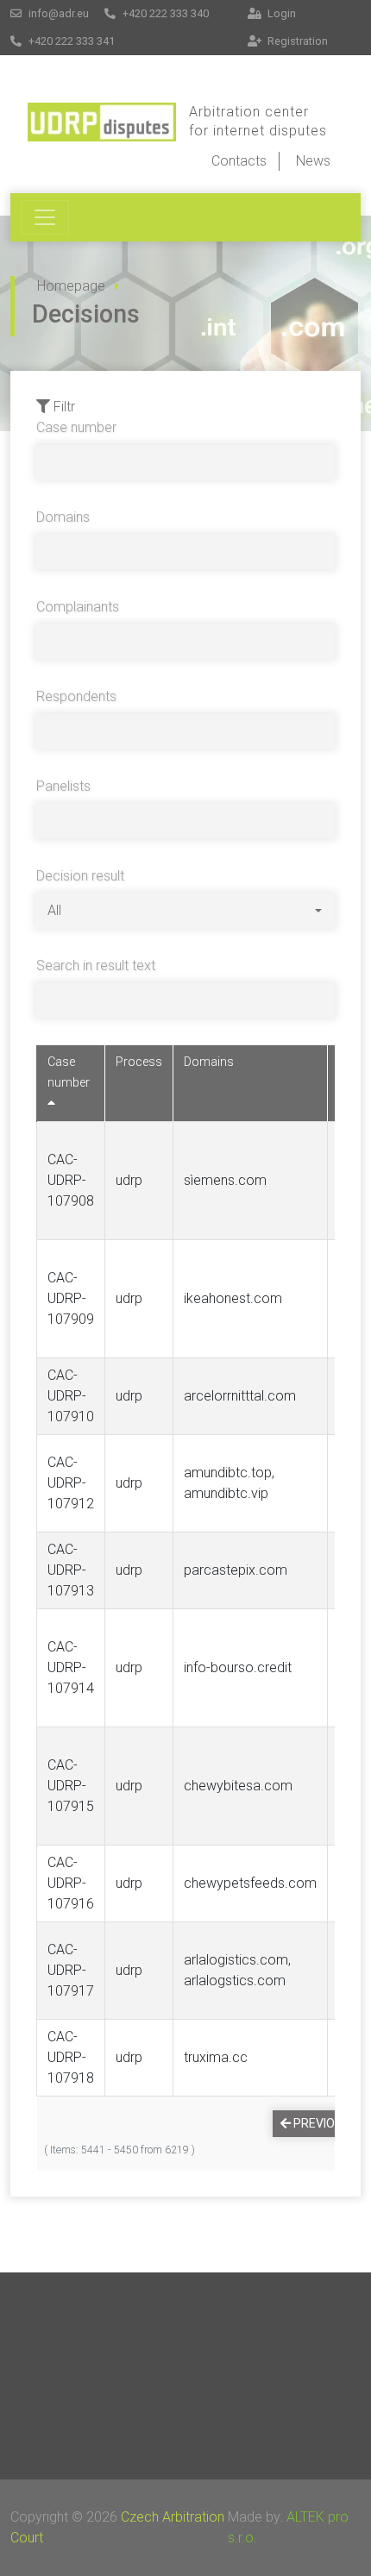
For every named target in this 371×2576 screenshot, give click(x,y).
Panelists (63, 786)
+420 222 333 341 (70, 41)
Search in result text (96, 965)
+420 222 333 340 (164, 13)
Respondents (76, 696)
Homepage (71, 286)
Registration (296, 41)
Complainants (78, 607)
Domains (63, 517)
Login (280, 13)
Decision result (80, 876)
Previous (321, 2123)
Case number (76, 427)
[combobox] (185, 911)
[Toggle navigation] (45, 217)
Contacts (239, 161)
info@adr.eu (57, 13)
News (313, 161)
